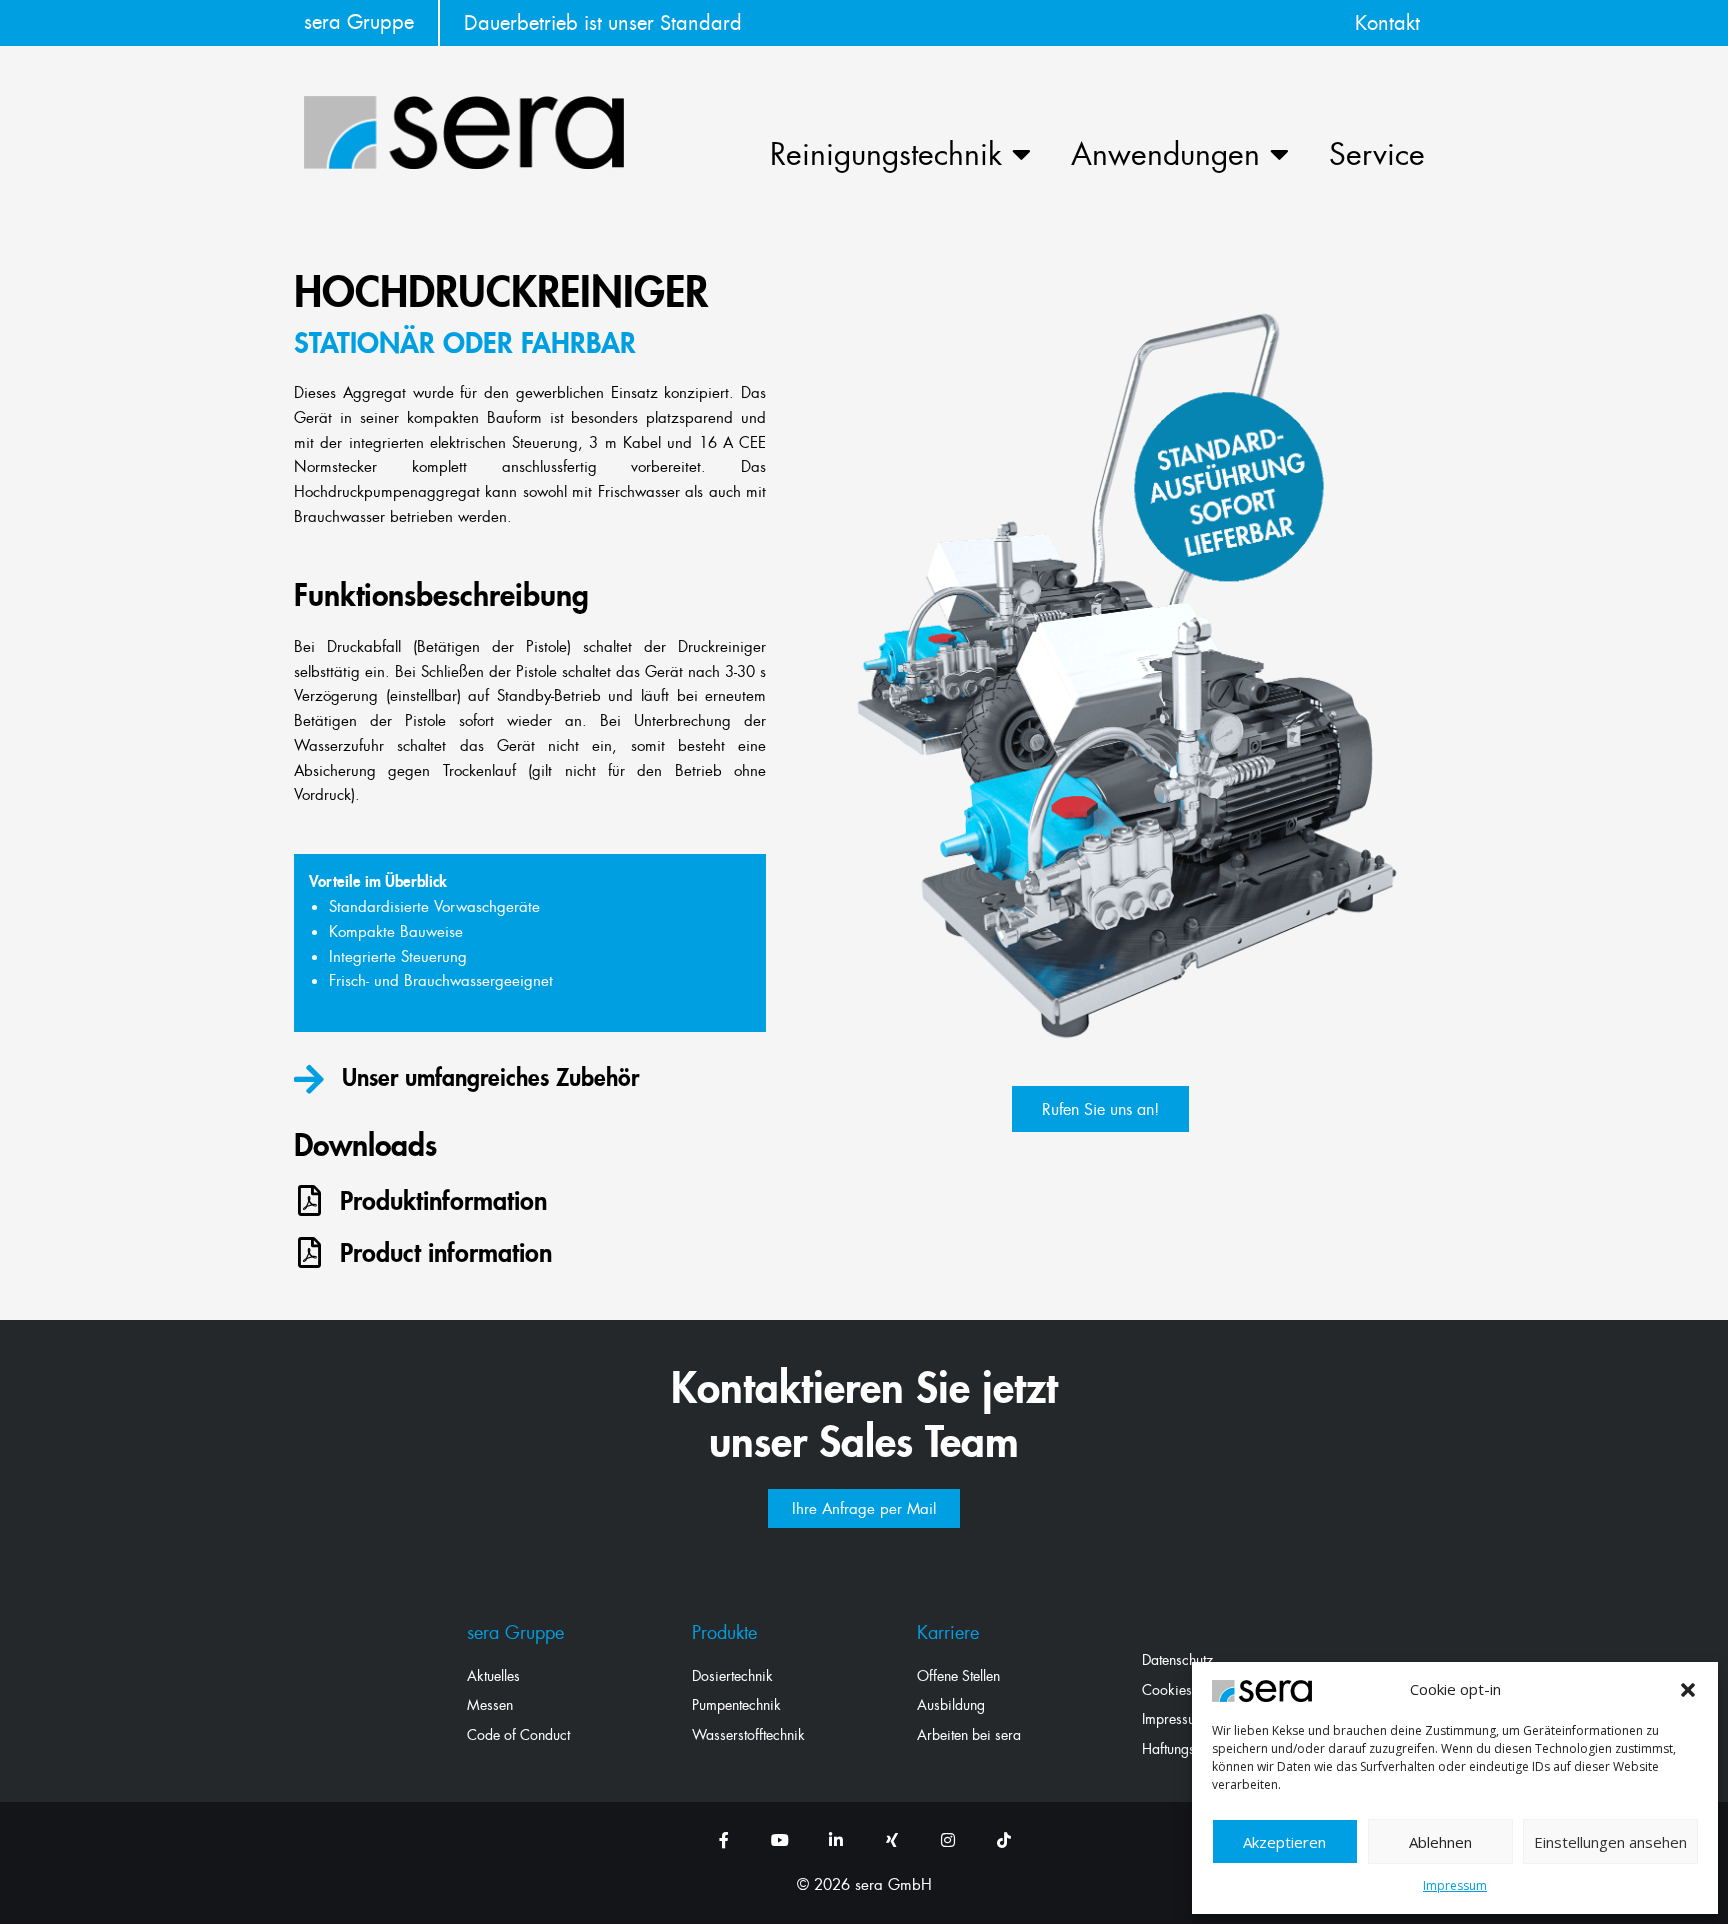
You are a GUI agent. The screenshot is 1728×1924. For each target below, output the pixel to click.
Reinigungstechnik (886, 153)
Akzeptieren (1284, 1842)
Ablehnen (1440, 1842)
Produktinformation (443, 1200)
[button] (1688, 1690)
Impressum (1455, 1885)
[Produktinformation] (309, 1200)
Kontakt (1387, 22)
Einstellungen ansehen (1610, 1842)
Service (1377, 153)
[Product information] (309, 1252)
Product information (446, 1252)
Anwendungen (1165, 153)
